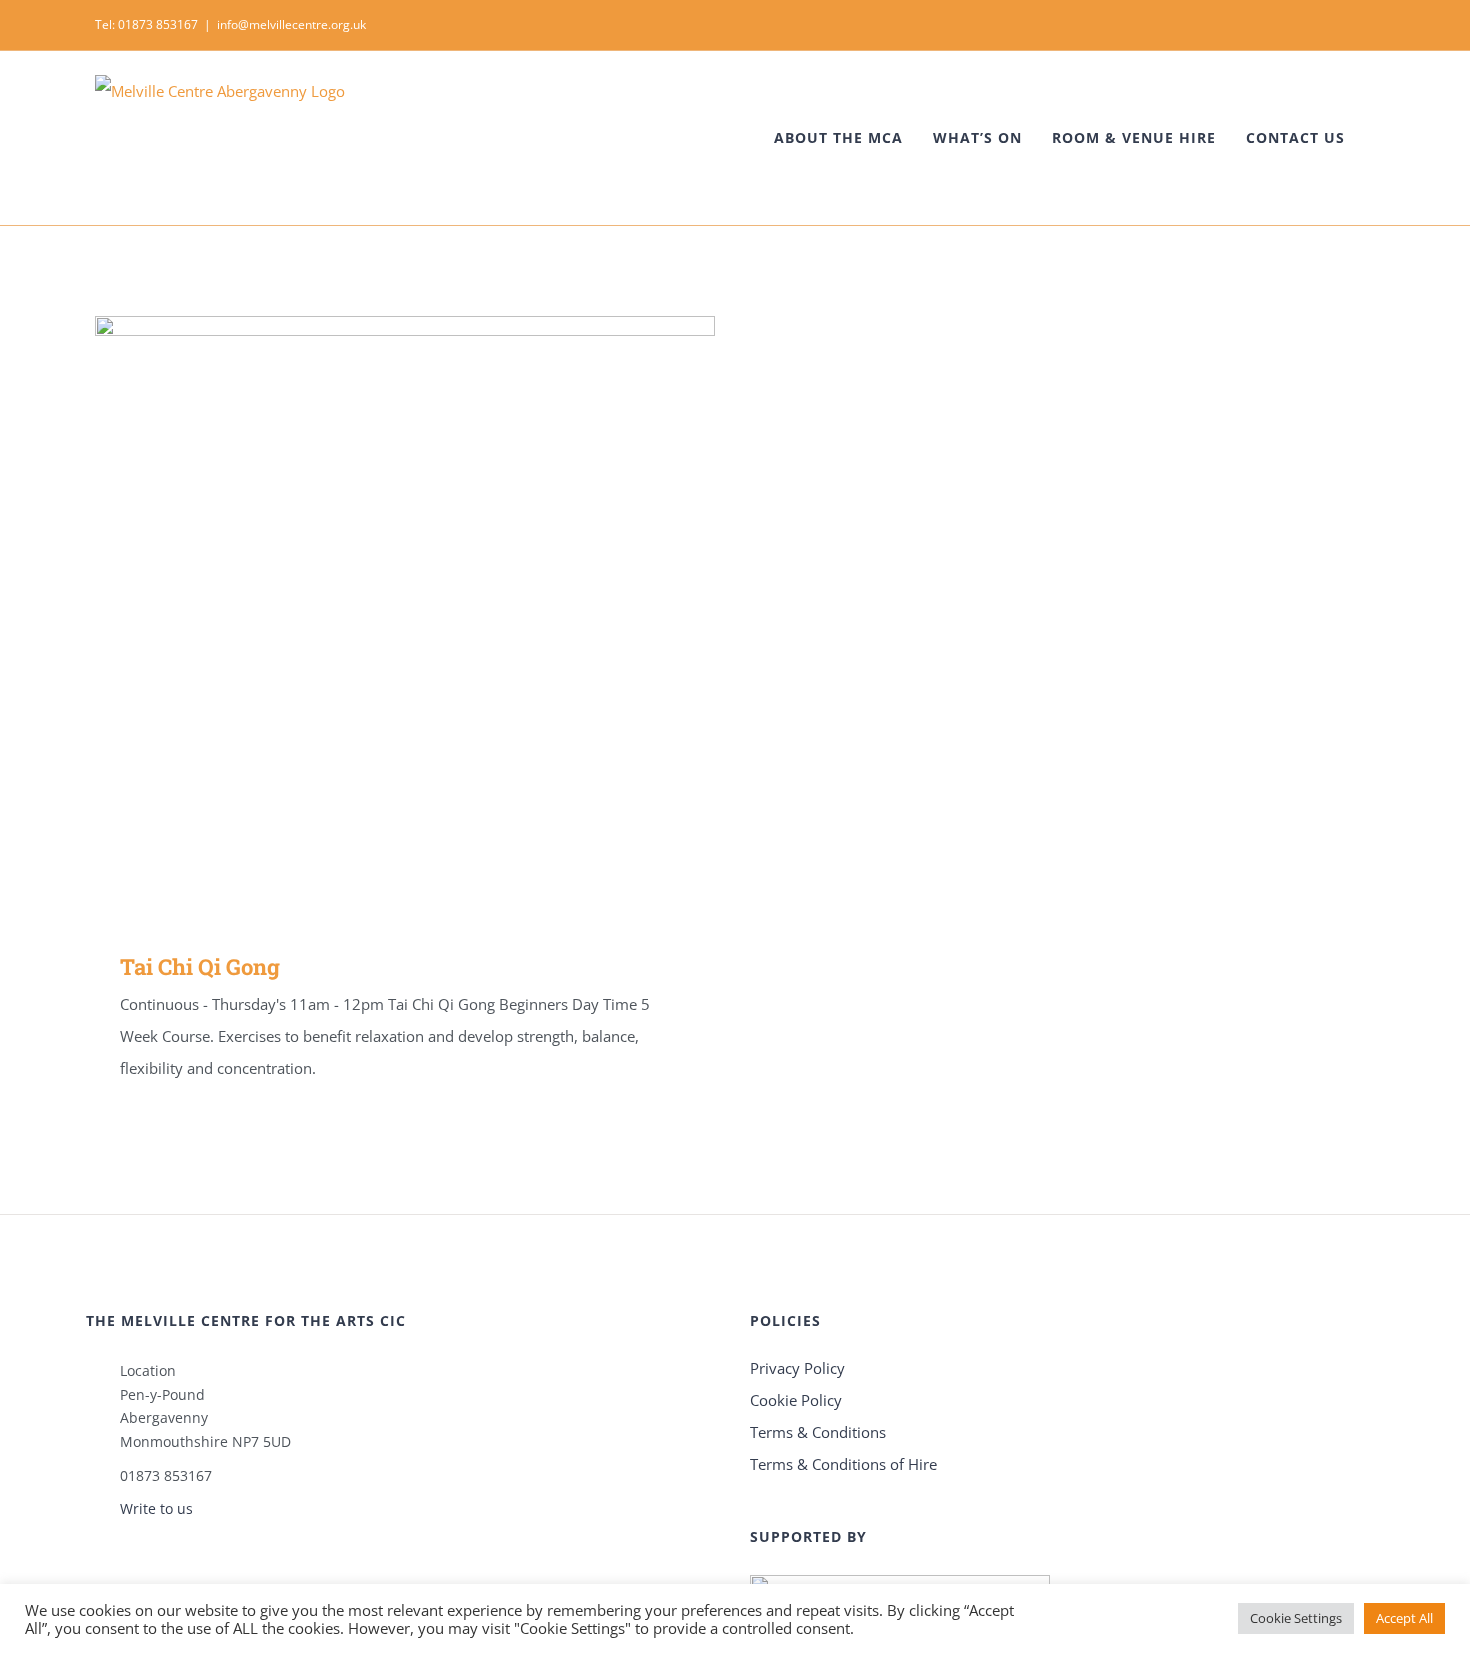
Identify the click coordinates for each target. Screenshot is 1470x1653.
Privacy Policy (797, 1368)
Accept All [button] (1404, 1618)
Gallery (434, 618)
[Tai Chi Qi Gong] (405, 618)
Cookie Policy (796, 1400)
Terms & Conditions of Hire (843, 1464)
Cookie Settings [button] (1296, 1618)
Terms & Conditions (818, 1432)
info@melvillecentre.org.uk (291, 24)
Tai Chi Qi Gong (376, 618)
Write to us (156, 1508)
